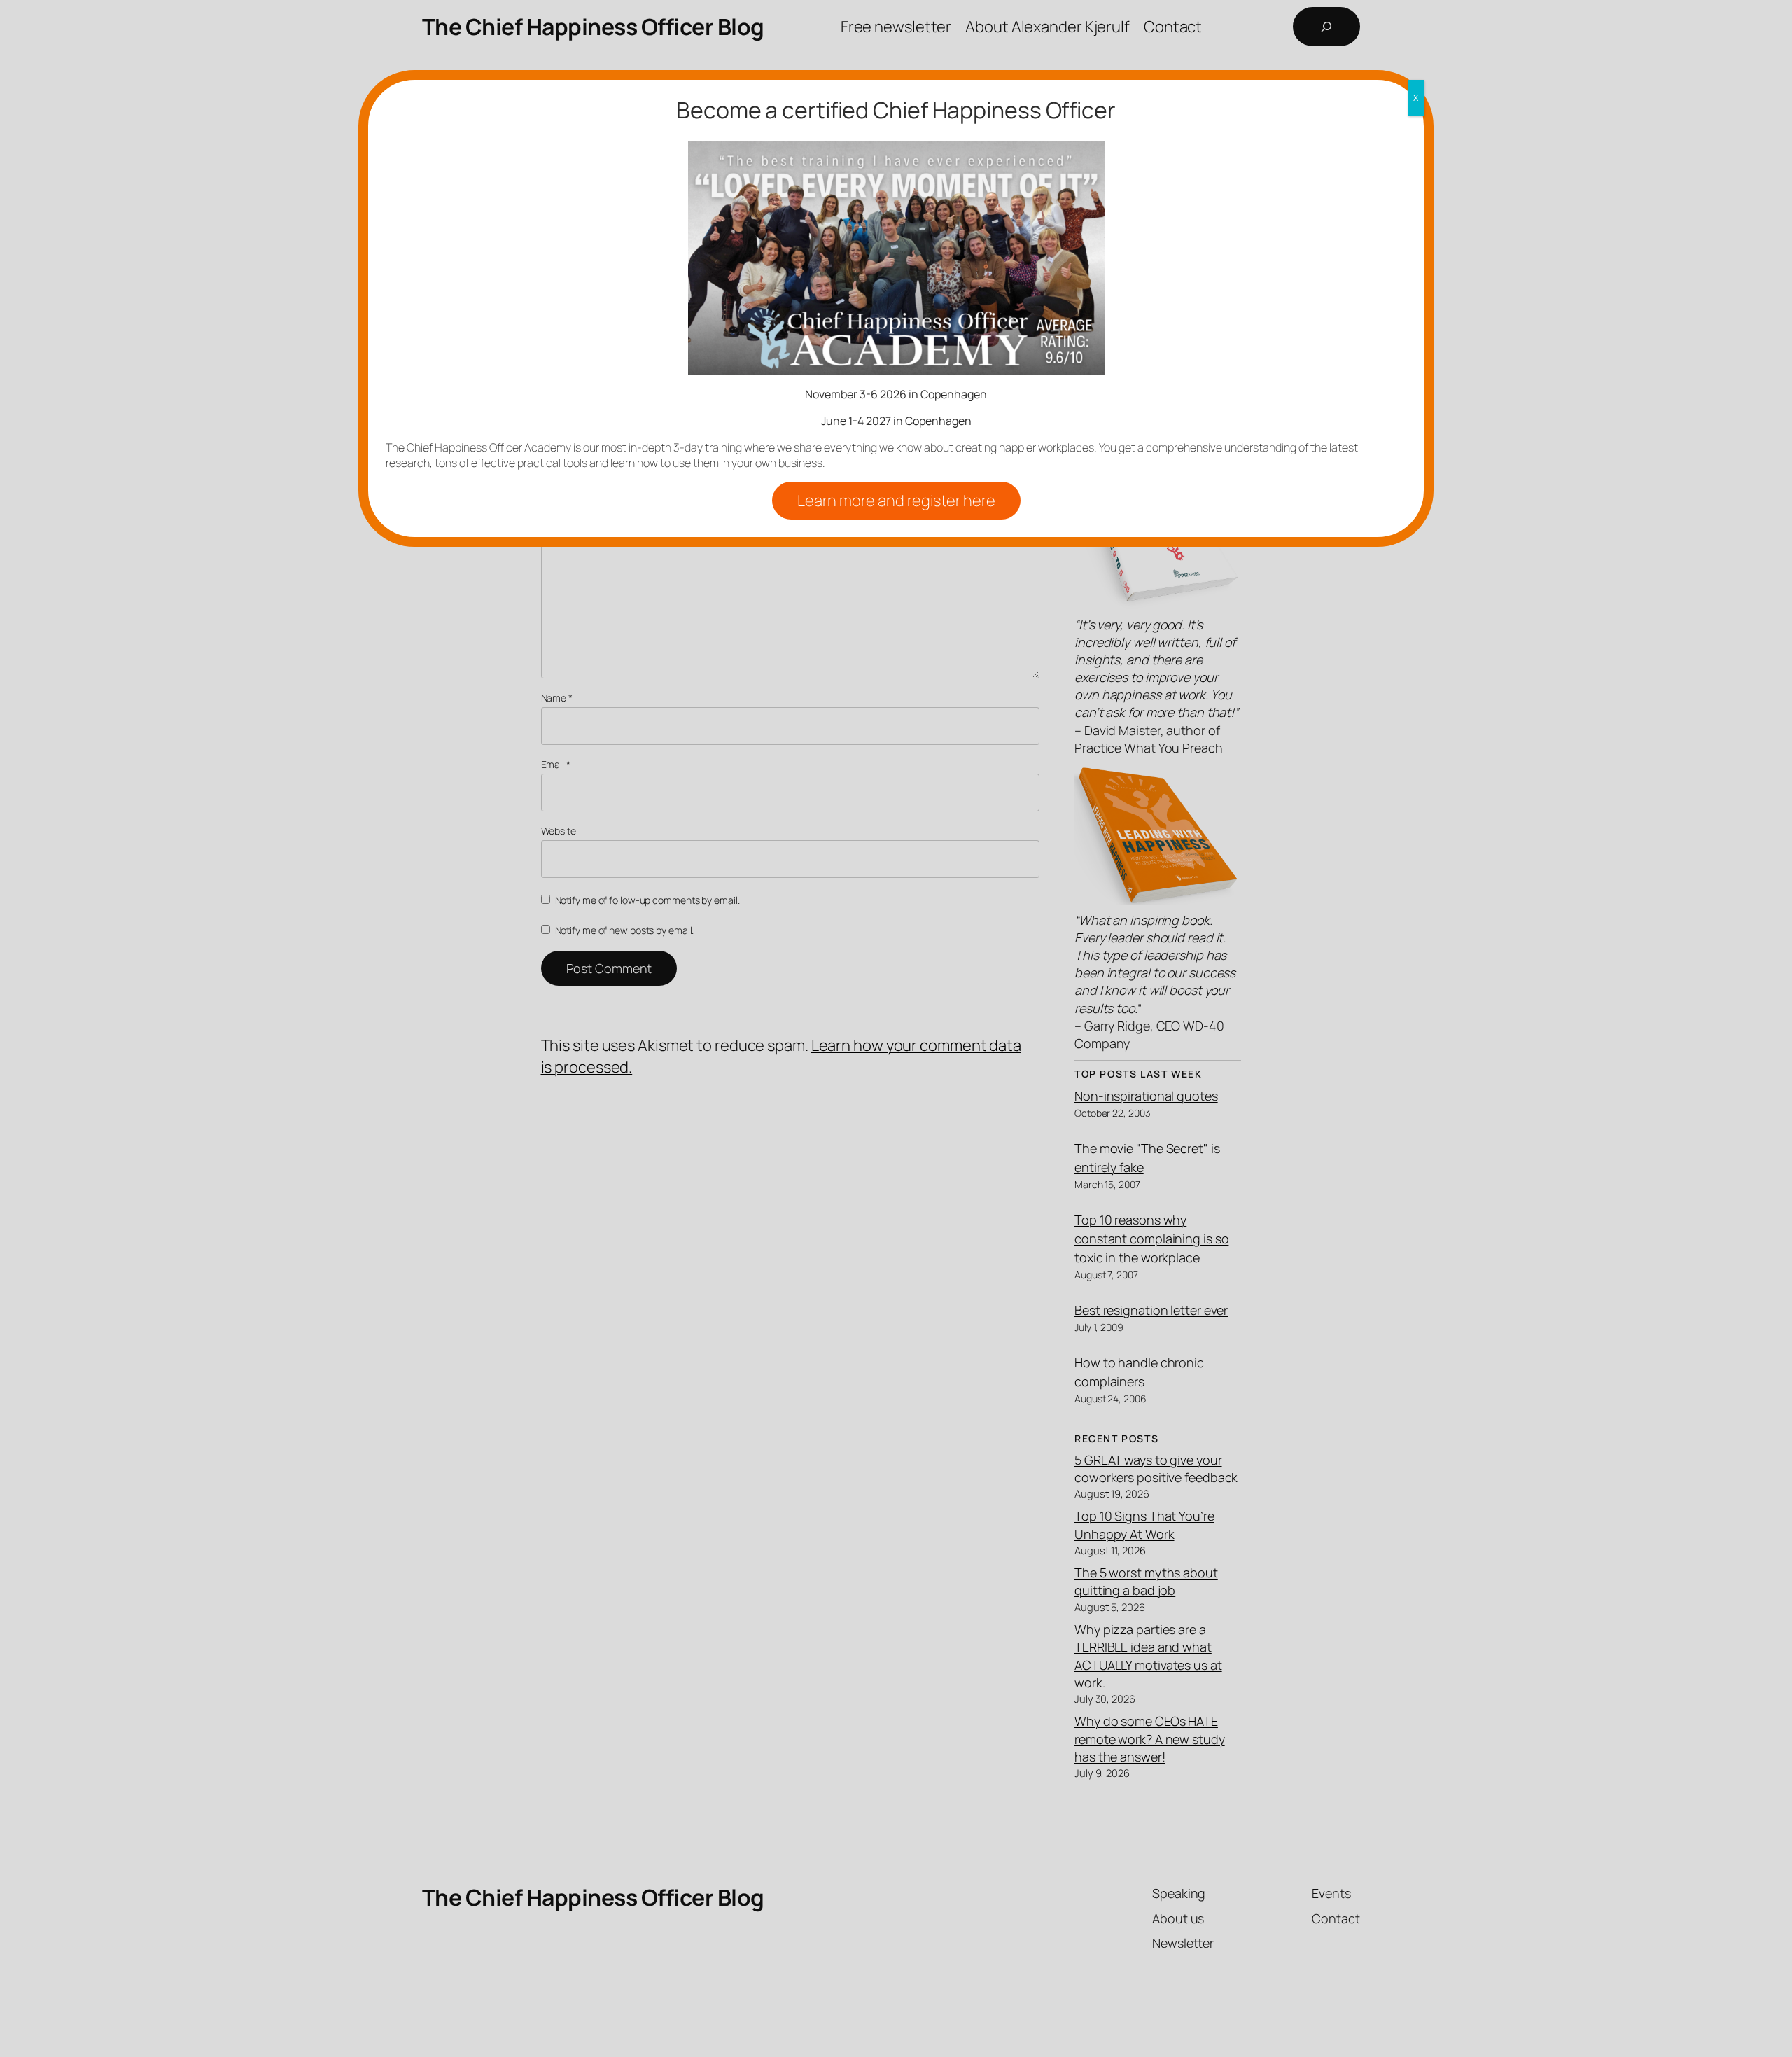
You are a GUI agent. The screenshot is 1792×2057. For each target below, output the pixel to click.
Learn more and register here (896, 501)
